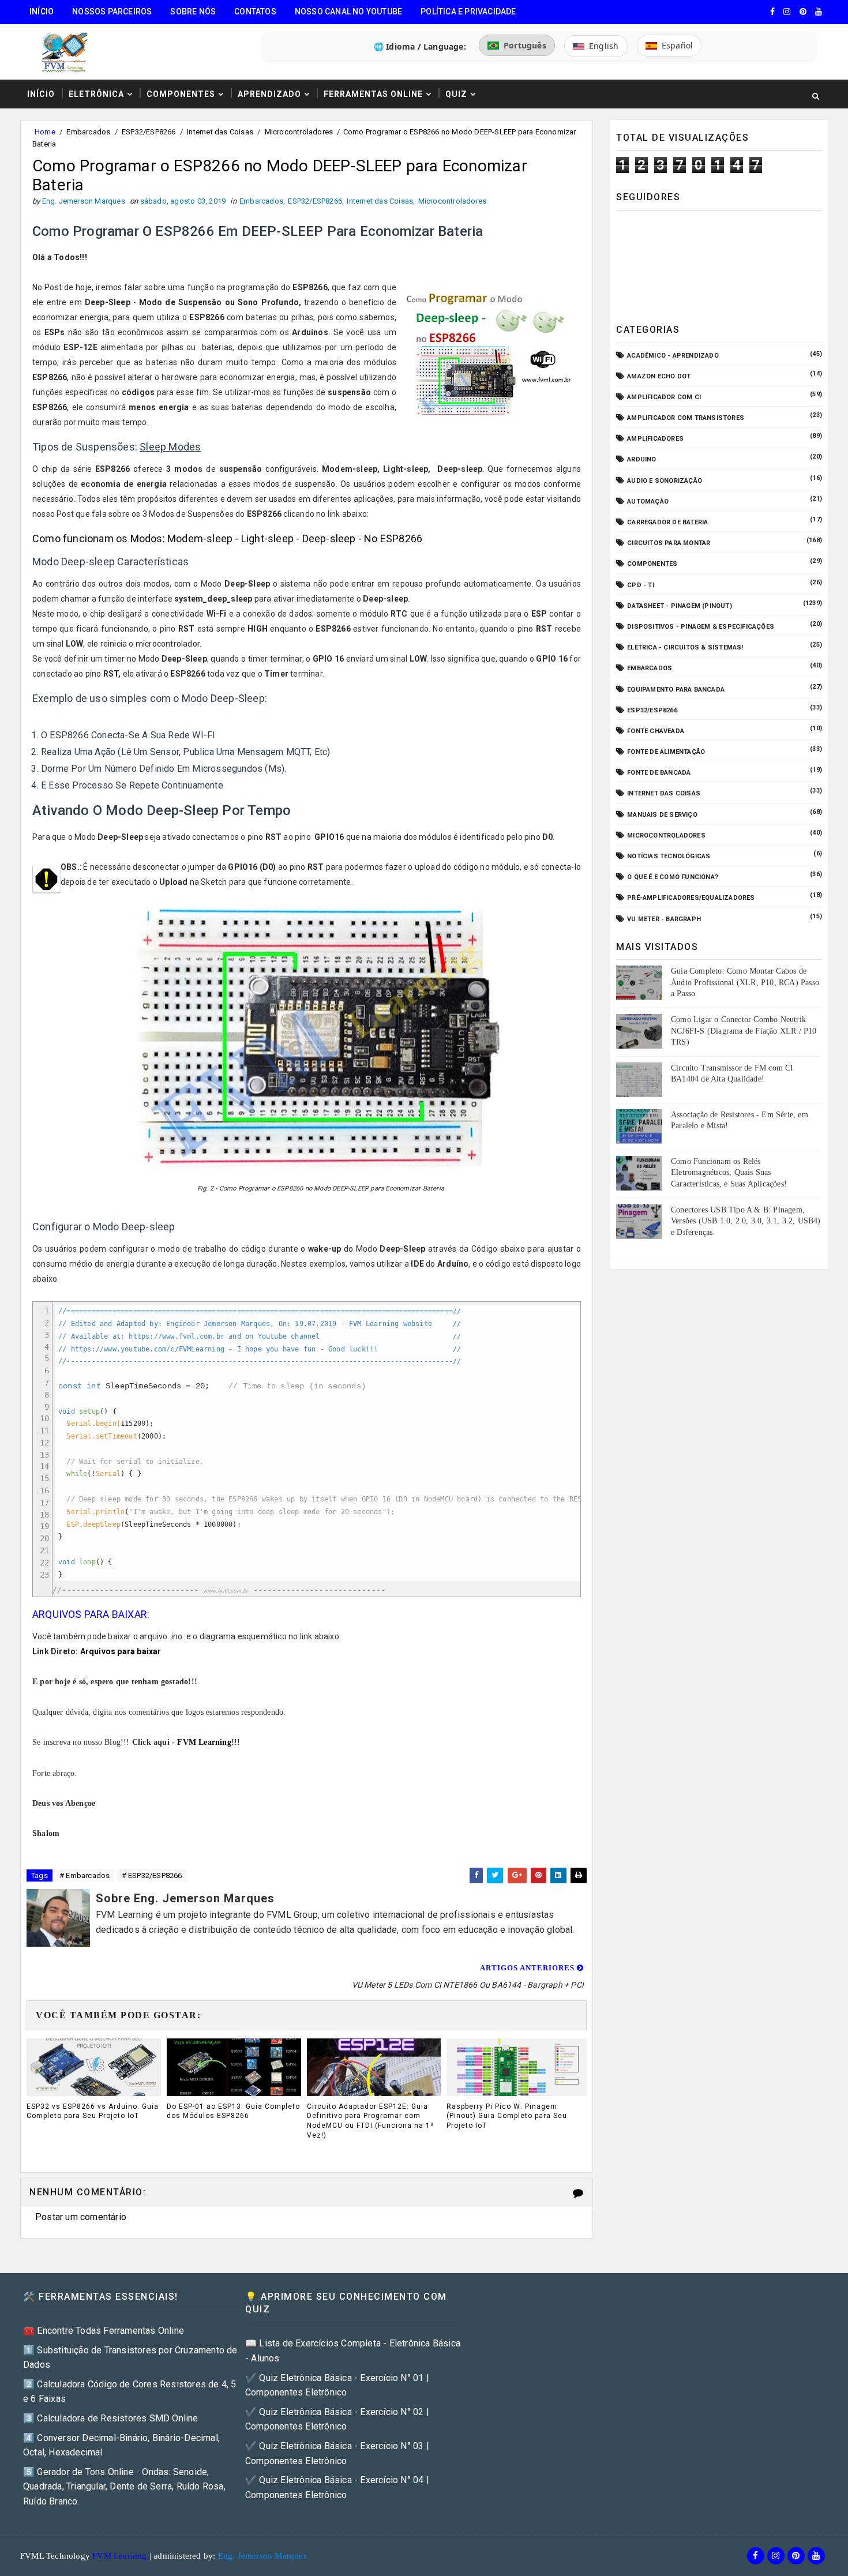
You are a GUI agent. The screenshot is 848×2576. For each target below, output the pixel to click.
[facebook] (772, 12)
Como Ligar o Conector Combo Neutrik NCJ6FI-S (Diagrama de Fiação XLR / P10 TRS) (744, 1031)
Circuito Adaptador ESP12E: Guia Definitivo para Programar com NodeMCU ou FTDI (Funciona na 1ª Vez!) (370, 2121)
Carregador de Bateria (667, 522)
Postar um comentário (81, 2217)
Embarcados (88, 132)
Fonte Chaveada (656, 731)
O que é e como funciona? (673, 877)
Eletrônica (96, 94)
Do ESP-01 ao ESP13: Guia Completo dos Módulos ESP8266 (233, 2111)
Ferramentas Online (373, 94)
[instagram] (787, 12)
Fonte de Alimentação (666, 752)
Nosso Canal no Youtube (348, 12)
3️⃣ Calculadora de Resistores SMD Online (111, 2418)
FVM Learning (204, 1742)
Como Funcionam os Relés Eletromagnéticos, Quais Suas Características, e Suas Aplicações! (729, 1173)
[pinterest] (803, 12)
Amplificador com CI (664, 397)
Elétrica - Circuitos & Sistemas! (685, 647)
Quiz (456, 94)
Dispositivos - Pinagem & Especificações (701, 627)
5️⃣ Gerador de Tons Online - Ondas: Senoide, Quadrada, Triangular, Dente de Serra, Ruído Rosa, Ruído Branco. (124, 2487)
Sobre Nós (193, 12)
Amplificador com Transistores (686, 418)
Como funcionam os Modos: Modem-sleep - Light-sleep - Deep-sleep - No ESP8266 (227, 538)
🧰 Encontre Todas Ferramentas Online (104, 2331)
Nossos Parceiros (112, 12)
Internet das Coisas (220, 132)
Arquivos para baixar (121, 1651)
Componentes (181, 94)
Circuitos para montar (669, 543)
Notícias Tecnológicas (669, 856)
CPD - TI (641, 585)
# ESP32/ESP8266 (152, 1875)
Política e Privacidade (468, 12)
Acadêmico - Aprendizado (673, 356)
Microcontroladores (299, 132)
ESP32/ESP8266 (149, 132)
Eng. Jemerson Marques (262, 2556)
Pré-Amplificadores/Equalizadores (691, 898)
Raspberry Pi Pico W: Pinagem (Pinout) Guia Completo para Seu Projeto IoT (507, 2116)
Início (42, 12)
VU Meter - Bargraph (664, 919)
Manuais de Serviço (662, 815)
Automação (648, 502)
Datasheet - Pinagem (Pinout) (680, 606)
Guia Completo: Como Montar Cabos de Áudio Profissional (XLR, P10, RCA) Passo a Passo (745, 982)
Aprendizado (269, 94)
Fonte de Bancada (659, 773)
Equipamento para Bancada (676, 690)
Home (45, 132)
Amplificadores (655, 439)
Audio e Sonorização (665, 481)
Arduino (641, 459)
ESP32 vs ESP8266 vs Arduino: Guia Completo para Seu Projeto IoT (93, 2111)
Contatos (255, 12)
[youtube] (819, 12)
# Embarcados (85, 1875)
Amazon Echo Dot (659, 376)
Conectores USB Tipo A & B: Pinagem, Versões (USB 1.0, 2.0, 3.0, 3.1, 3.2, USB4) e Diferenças (746, 1221)
